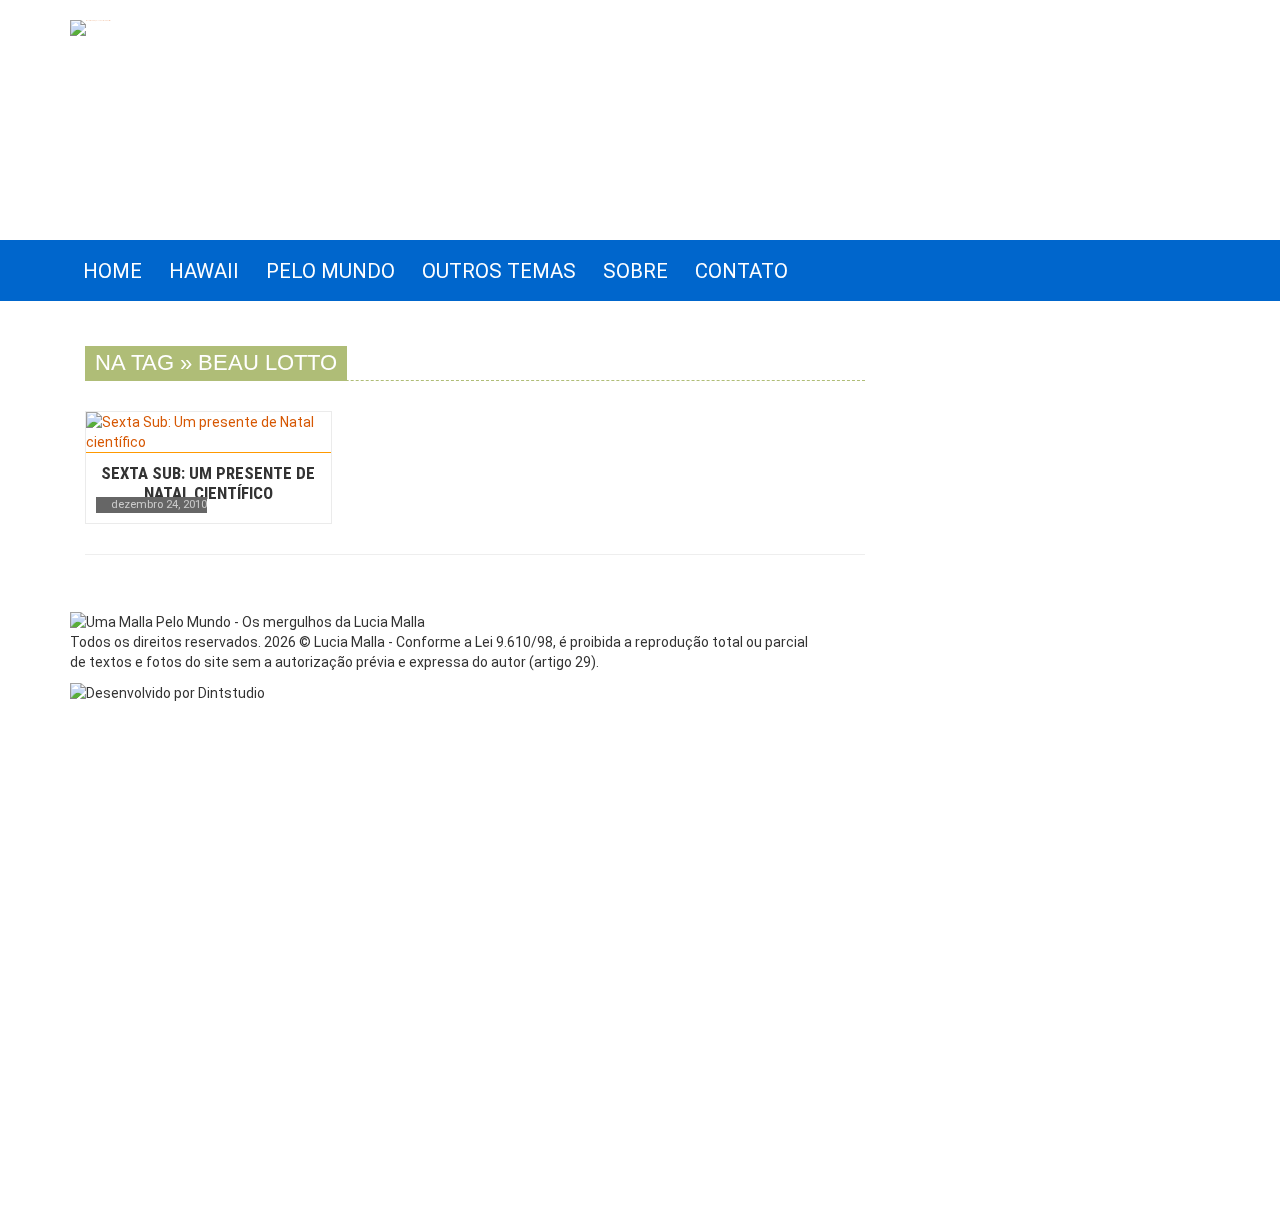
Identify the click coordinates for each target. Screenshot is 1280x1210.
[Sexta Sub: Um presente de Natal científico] (208, 432)
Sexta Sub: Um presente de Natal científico (208, 483)
